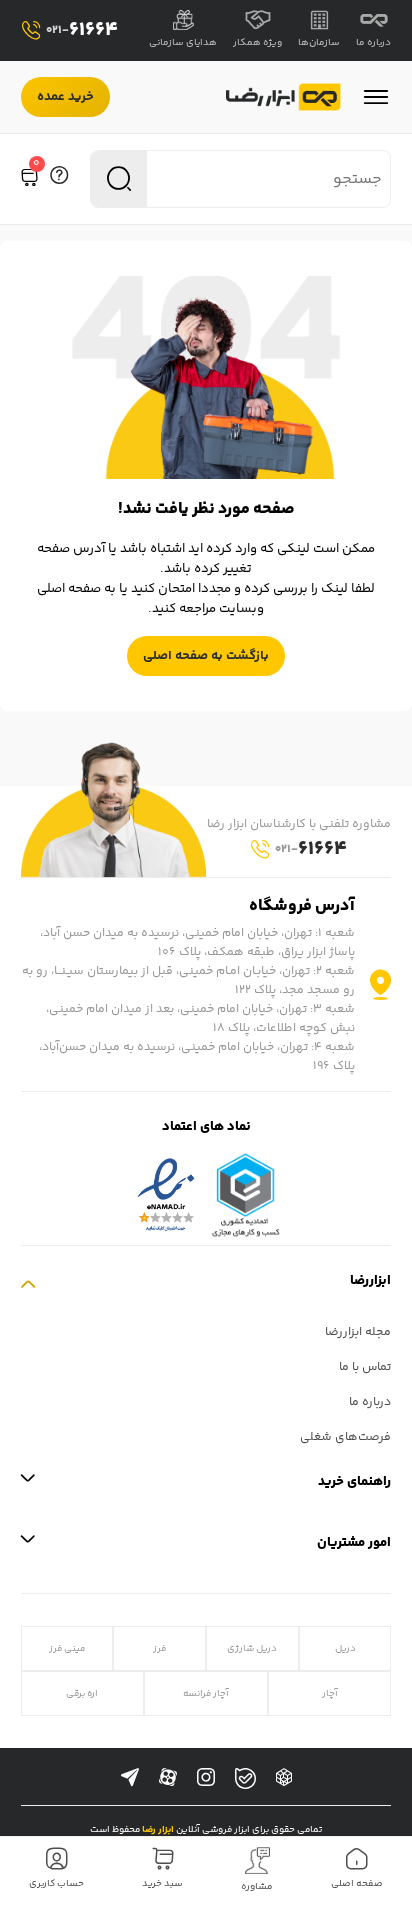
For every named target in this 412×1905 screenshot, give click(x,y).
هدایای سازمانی (183, 43)
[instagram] (206, 1778)
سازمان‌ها (319, 43)
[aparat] (168, 1778)
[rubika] (284, 1778)
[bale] (245, 1778)
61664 (82, 30)
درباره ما (373, 43)
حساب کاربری (56, 1884)
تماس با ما (365, 1367)
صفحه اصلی (357, 1884)
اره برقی (82, 1693)
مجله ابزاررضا (358, 1332)
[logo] (283, 97)
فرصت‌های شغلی (345, 1437)
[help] (59, 179)
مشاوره (257, 1887)
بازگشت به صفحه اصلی (206, 656)
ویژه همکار (257, 43)
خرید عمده (65, 97)
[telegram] (130, 1778)
